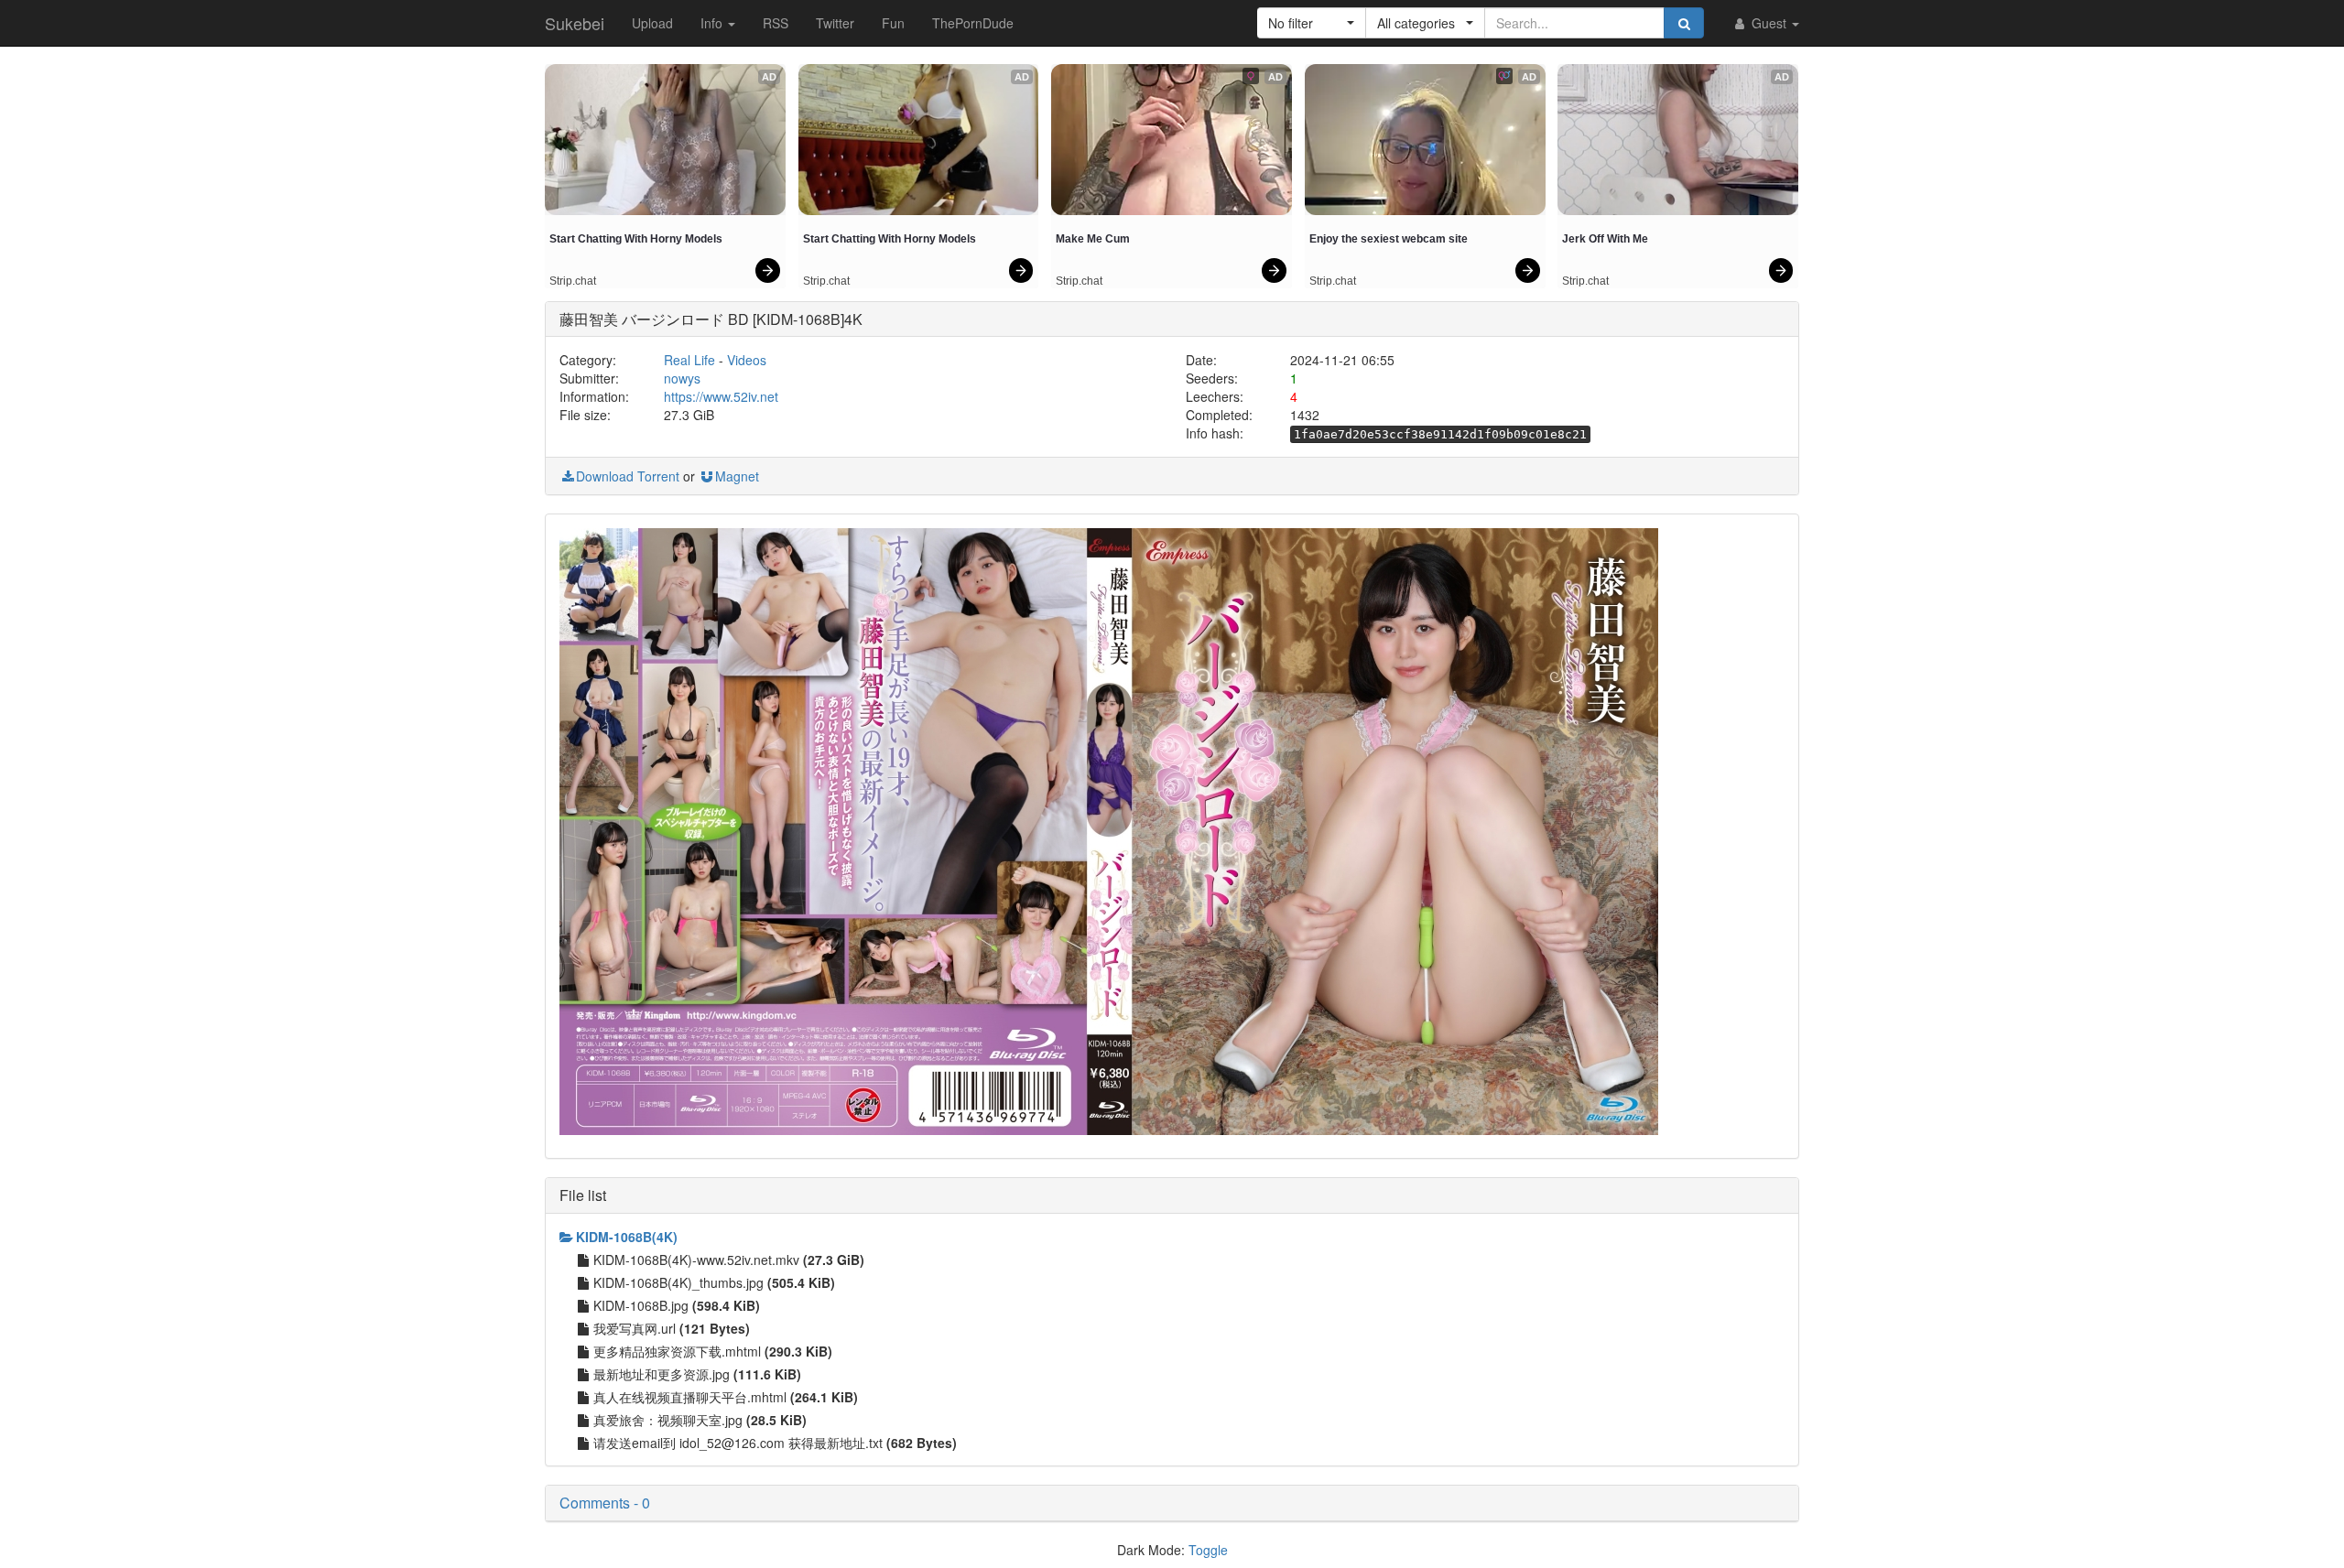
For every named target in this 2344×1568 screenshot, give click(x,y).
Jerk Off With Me (1605, 239)
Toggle (1208, 1550)
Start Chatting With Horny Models (636, 239)
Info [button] (713, 23)
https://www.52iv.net (721, 396)
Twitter (835, 23)
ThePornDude (973, 23)
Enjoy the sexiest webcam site (1389, 239)
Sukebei (575, 23)
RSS (776, 23)
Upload (652, 23)
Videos (747, 360)
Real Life (689, 360)
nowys (682, 378)
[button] (1312, 23)
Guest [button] (1769, 23)
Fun (893, 23)
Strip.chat (573, 281)
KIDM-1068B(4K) (627, 1237)
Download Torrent (628, 476)
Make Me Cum (1093, 239)
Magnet (737, 476)
